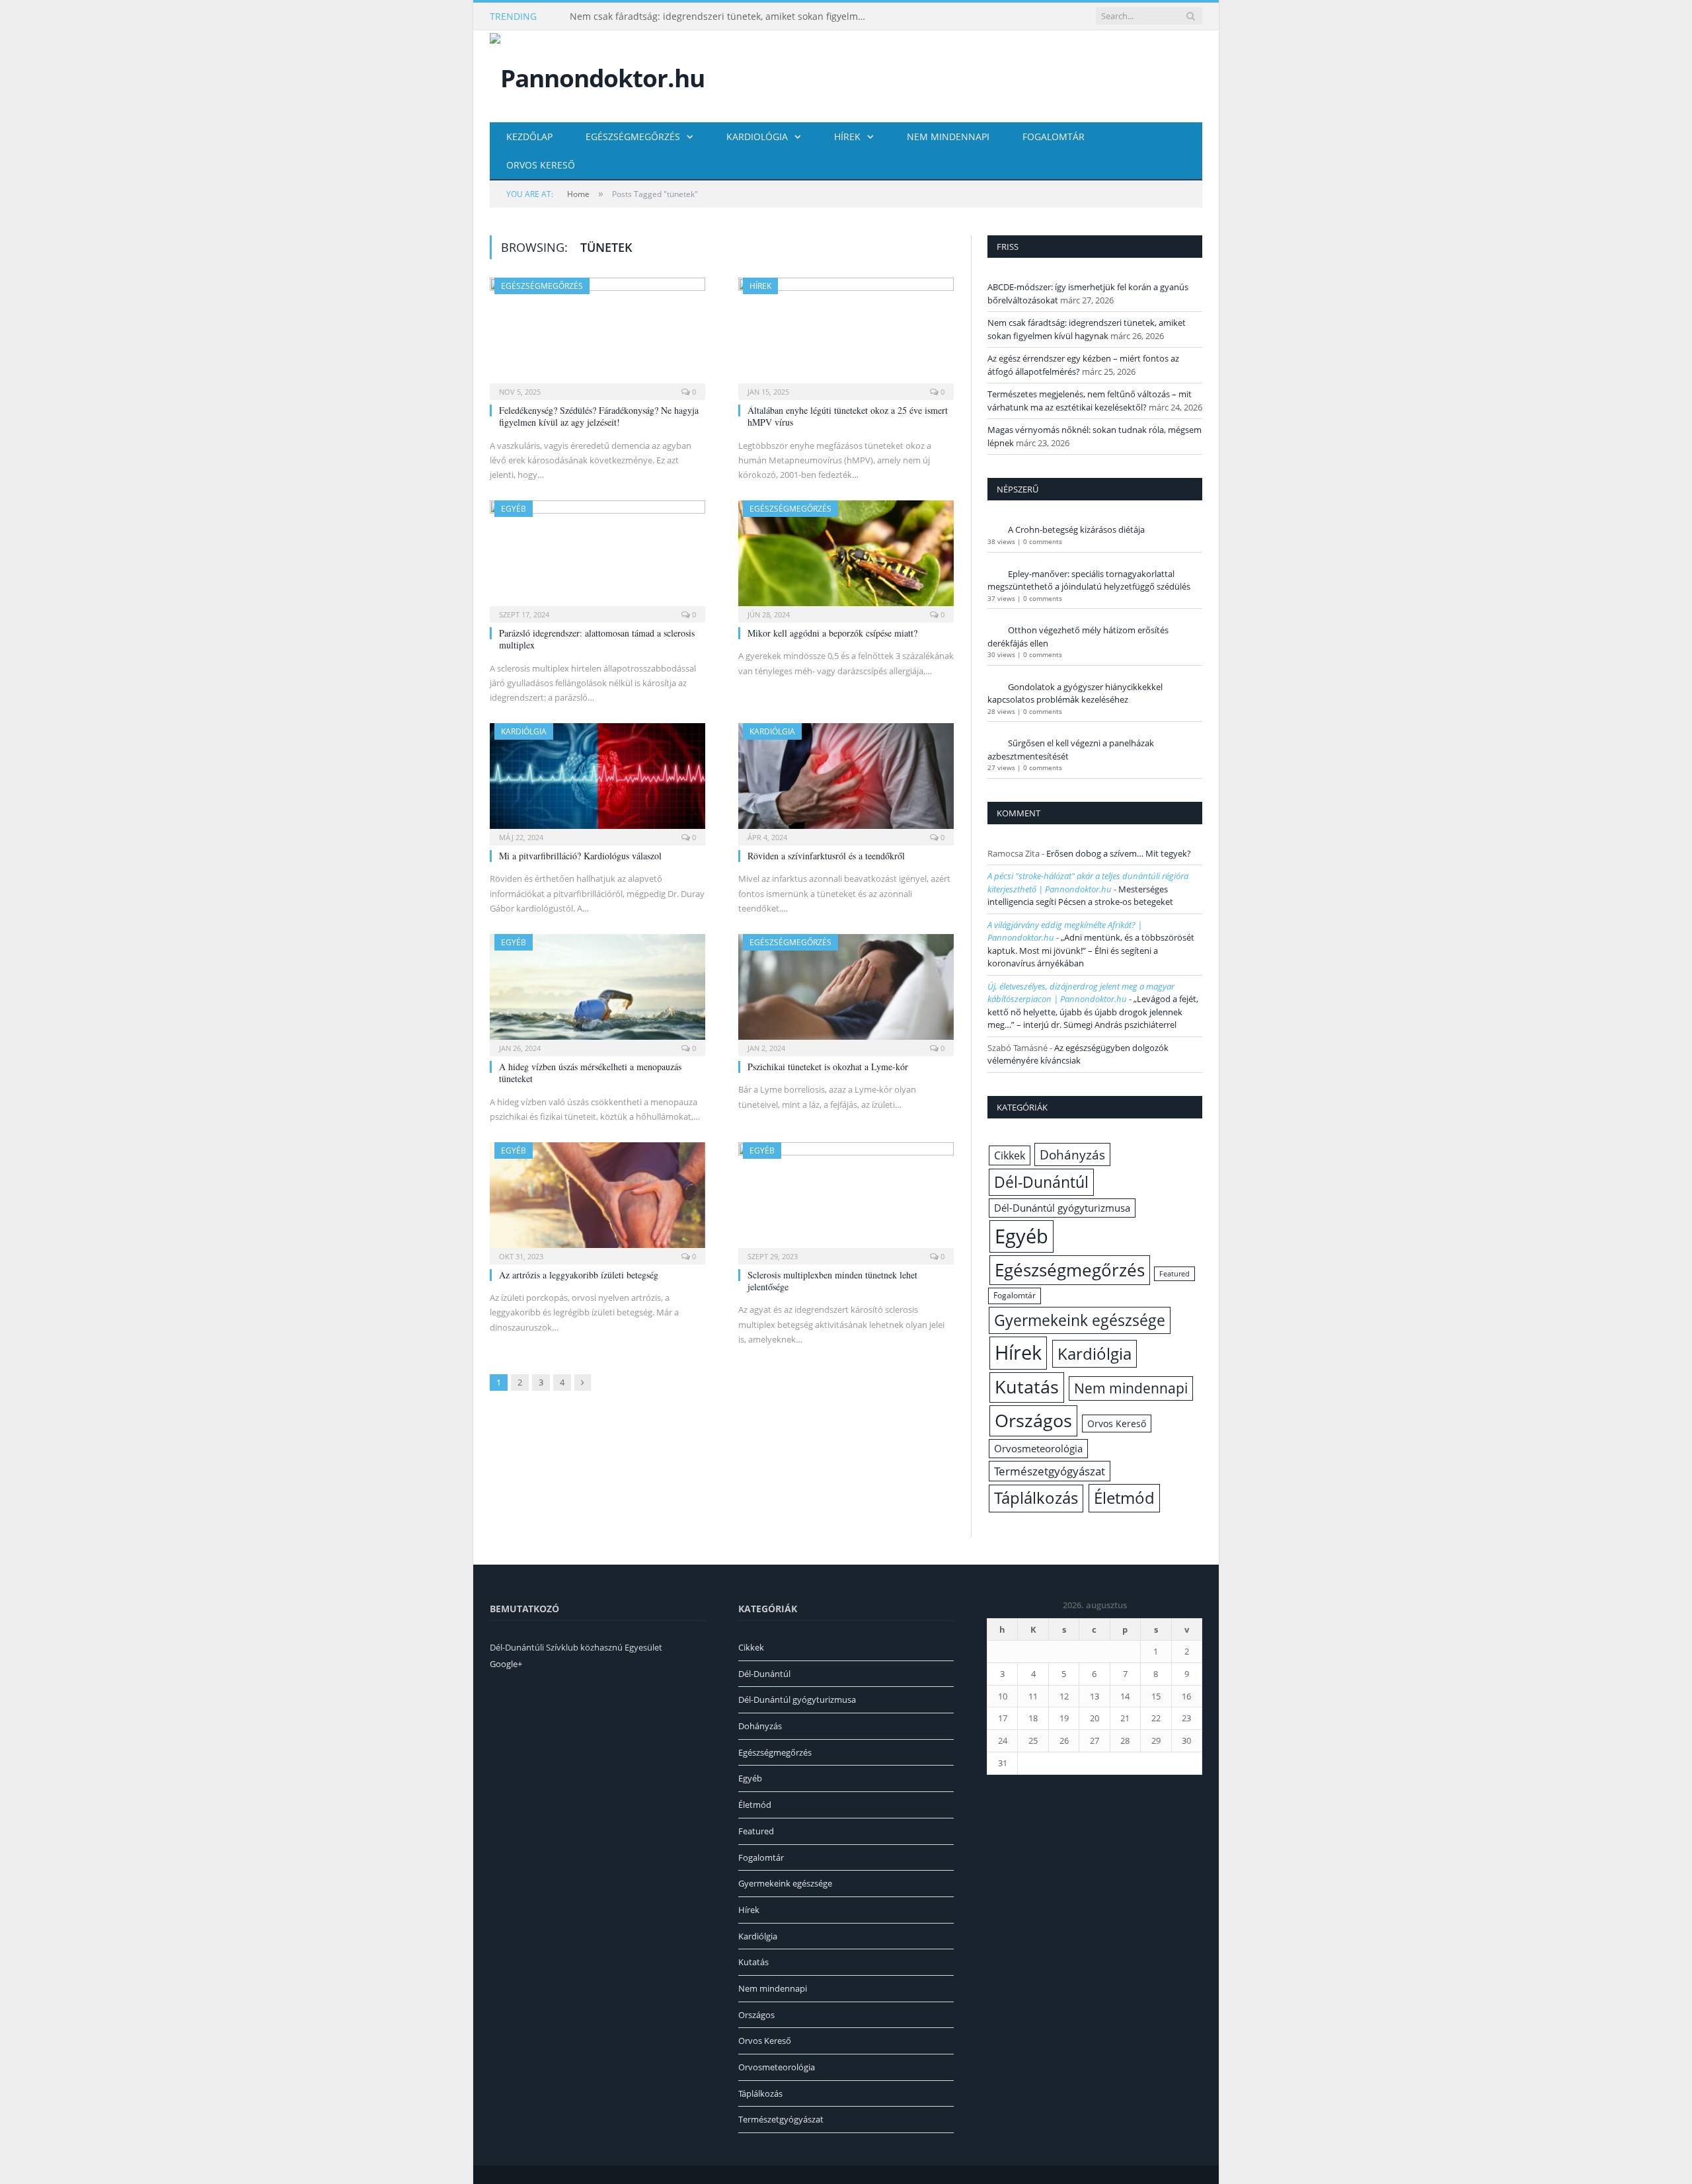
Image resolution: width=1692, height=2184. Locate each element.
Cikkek (1010, 1155)
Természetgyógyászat (1050, 1471)
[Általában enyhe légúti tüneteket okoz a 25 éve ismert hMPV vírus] (846, 334)
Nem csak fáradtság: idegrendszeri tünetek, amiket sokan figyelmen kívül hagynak (722, 17)
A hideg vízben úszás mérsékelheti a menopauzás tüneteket (590, 1072)
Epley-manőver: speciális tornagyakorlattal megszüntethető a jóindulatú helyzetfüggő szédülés (1089, 580)
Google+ (506, 1664)
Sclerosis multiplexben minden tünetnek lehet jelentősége (832, 1281)
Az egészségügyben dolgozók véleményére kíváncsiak (1078, 1054)
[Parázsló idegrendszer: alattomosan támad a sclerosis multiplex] (597, 557)
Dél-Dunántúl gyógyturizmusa (1062, 1208)
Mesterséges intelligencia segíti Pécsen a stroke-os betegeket (1080, 896)
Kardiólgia (524, 731)
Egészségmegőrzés (633, 136)
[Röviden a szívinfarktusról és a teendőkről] (846, 780)
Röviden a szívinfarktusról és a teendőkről (826, 856)
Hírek (847, 136)
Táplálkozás (1036, 1498)
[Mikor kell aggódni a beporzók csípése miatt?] (846, 557)
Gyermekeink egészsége (1080, 1320)
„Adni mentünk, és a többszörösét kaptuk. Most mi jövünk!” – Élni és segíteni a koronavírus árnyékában (1091, 950)
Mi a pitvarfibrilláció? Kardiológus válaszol (580, 856)
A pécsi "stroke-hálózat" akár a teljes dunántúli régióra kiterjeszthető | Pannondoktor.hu (1088, 882)
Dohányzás (1072, 1154)
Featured (1174, 1274)
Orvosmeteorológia (1038, 1449)
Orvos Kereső (541, 165)
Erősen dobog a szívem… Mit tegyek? (1119, 853)
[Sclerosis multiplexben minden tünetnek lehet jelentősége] (846, 1199)
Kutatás (1027, 1387)
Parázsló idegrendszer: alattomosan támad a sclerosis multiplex (597, 639)
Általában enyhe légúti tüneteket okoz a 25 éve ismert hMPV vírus (848, 416)
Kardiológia (757, 136)
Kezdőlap (529, 136)
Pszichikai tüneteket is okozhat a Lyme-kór (828, 1067)
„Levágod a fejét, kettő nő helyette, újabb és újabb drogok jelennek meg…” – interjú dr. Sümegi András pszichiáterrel (1093, 1012)
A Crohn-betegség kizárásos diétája (1076, 529)
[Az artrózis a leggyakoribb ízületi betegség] (597, 1199)
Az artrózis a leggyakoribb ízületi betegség (579, 1275)
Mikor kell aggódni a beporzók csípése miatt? (832, 633)
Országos (1033, 1420)
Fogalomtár (1054, 136)
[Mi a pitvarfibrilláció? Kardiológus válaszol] (597, 780)
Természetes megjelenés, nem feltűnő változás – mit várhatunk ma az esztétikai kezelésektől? (1090, 401)
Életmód (1124, 1498)
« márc (1000, 1783)
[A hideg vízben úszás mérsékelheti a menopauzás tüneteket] (597, 991)
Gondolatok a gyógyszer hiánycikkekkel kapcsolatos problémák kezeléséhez (1075, 693)
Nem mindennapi (948, 136)
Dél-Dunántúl (1041, 1182)
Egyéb (514, 509)
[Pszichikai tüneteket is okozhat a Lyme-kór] (846, 991)
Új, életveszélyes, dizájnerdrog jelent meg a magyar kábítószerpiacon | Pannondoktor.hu (1081, 993)
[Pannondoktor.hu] (597, 75)
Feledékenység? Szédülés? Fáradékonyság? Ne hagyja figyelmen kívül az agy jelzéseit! (599, 416)
